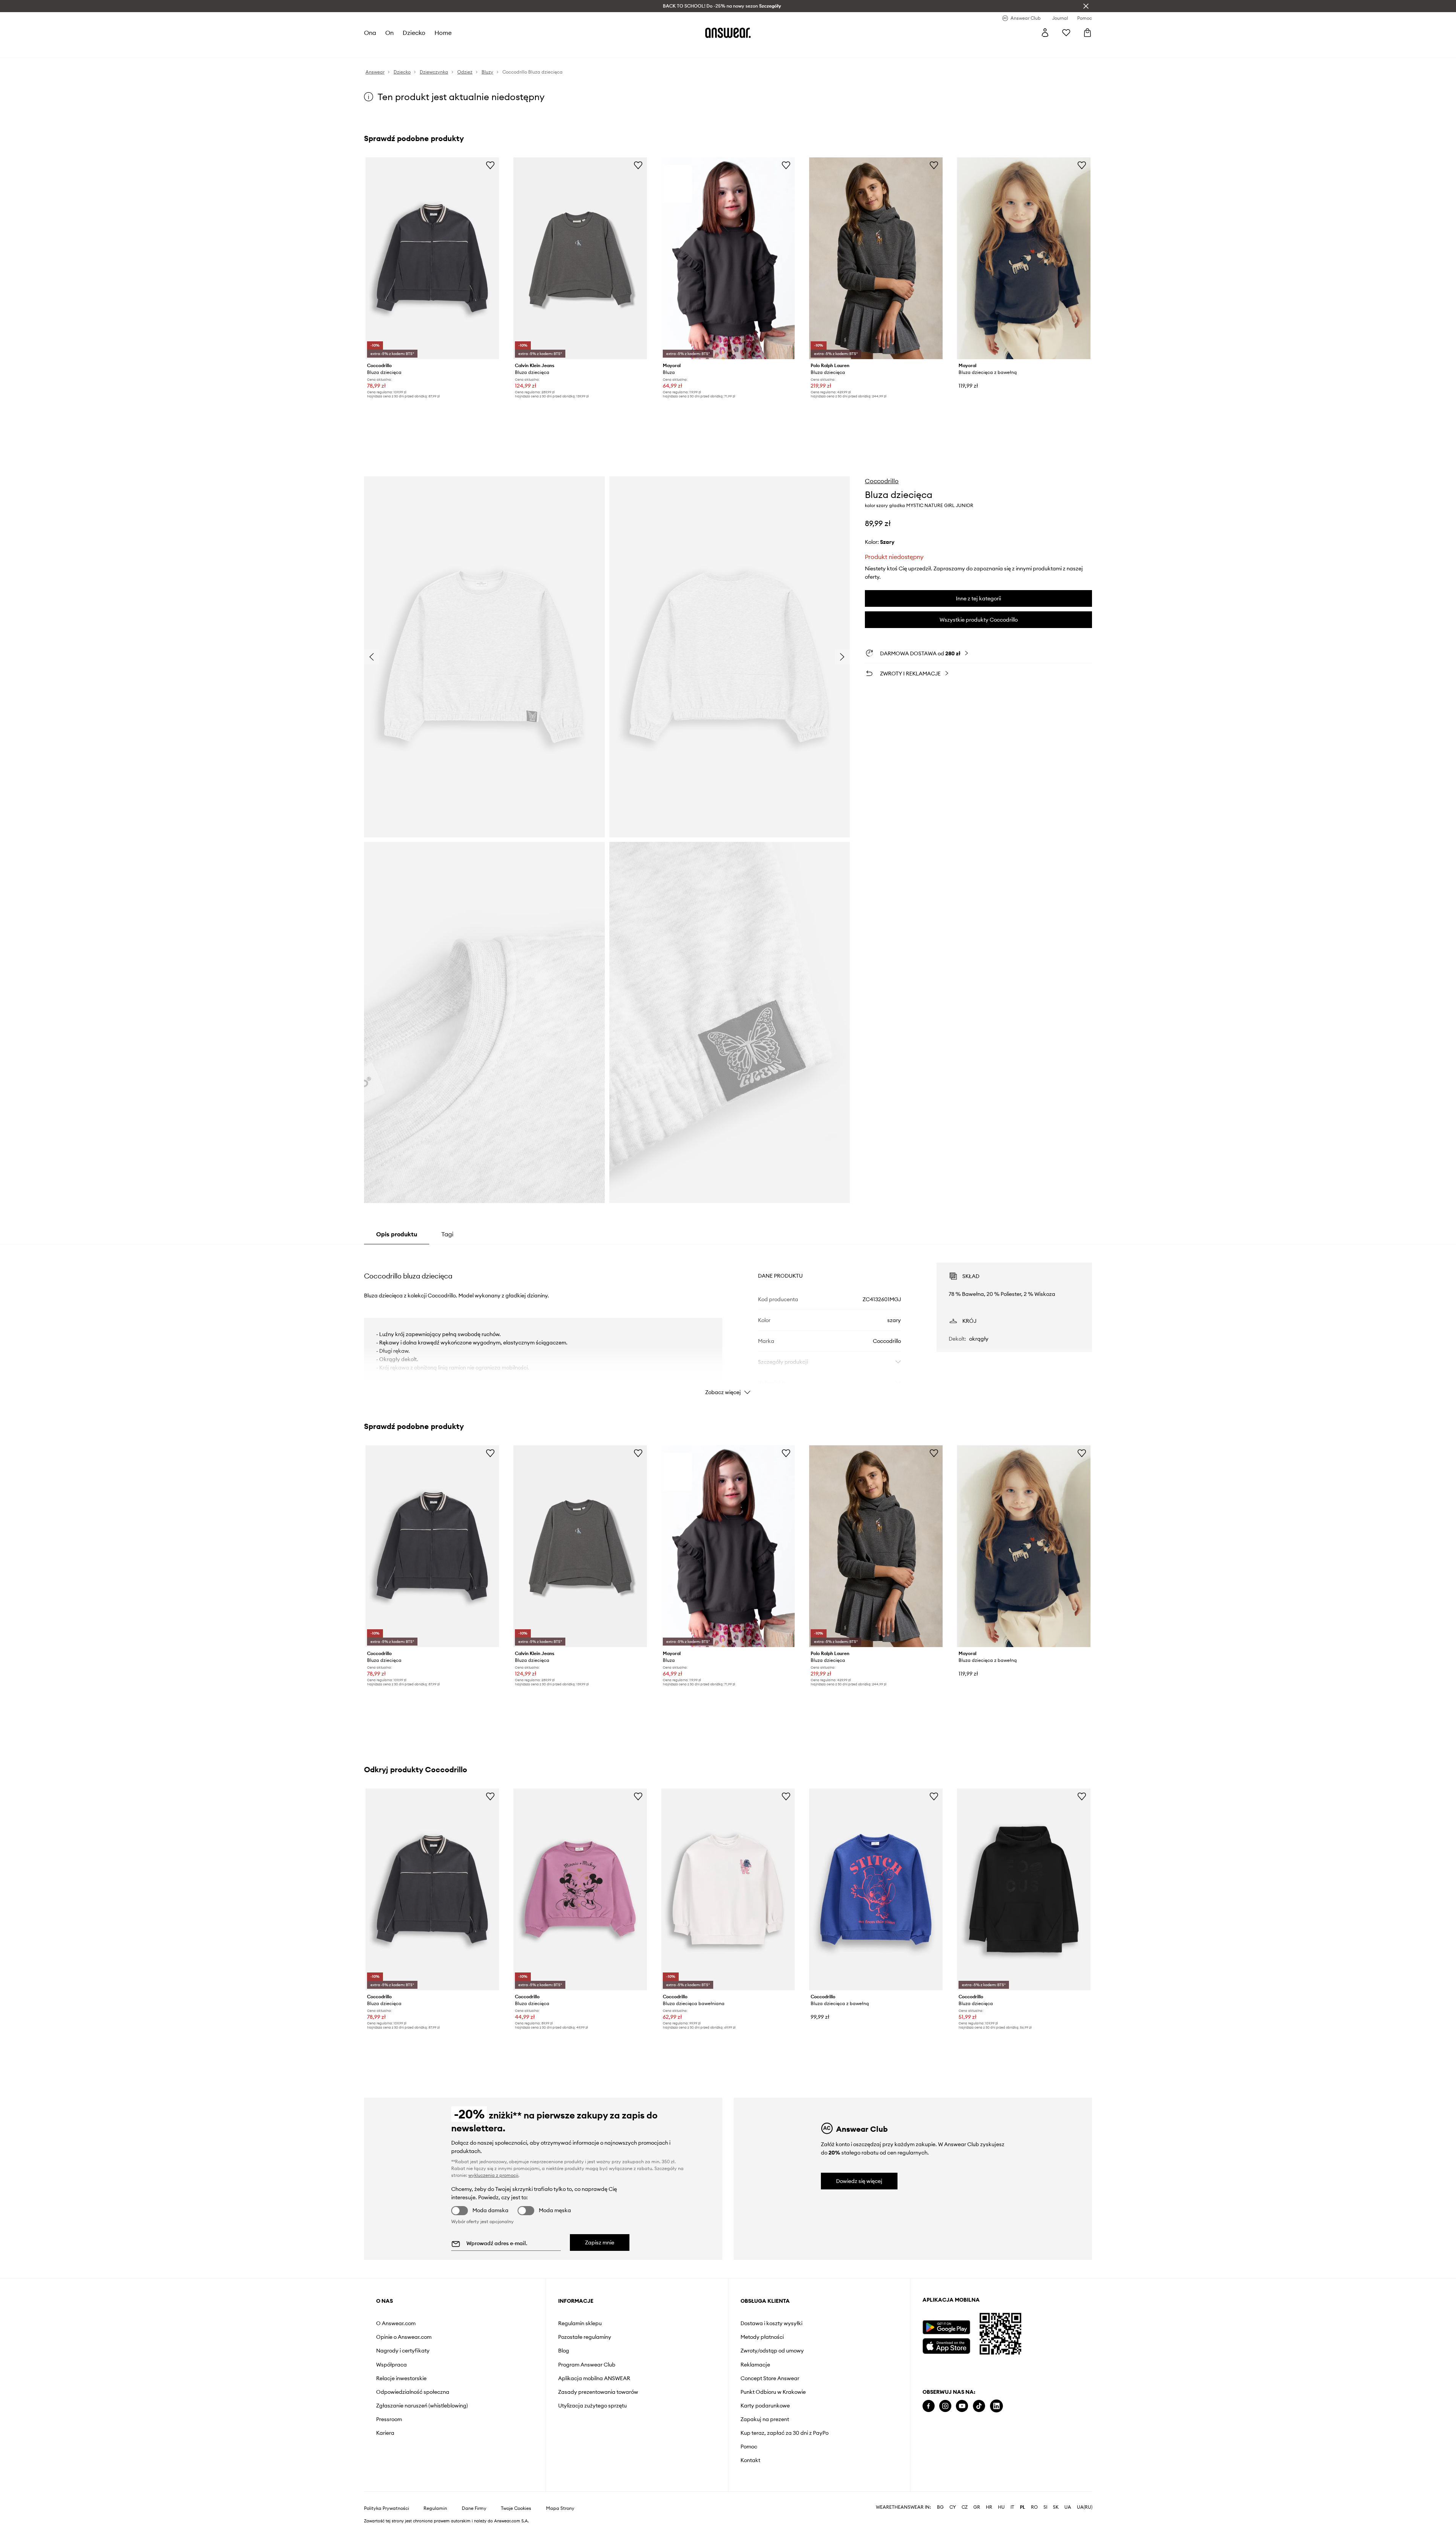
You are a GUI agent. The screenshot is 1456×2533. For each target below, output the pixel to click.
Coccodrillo (882, 481)
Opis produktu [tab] (397, 1234)
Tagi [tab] (447, 1234)
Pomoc (749, 2447)
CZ (965, 2507)
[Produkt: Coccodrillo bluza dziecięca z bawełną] (876, 1889)
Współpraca (391, 2365)
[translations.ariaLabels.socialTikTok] (979, 2406)
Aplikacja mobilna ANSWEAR (594, 2378)
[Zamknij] (1086, 6)
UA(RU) (1085, 2507)
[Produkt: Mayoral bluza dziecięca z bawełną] (1024, 258)
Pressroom (389, 2419)
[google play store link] (946, 2327)
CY (953, 2507)
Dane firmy (474, 2508)
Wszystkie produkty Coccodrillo (979, 620)
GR (977, 2507)
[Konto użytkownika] (1045, 33)
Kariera (385, 2433)
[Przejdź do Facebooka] (929, 2406)
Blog (564, 2351)
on (389, 33)
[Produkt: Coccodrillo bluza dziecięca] (432, 258)
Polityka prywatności (387, 2508)
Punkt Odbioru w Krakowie (773, 2392)
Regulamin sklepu (580, 2323)
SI (1045, 2507)
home (443, 33)
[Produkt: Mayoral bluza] (728, 258)
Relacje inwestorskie (401, 2378)
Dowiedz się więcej (859, 2181)
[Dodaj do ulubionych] (490, 165)
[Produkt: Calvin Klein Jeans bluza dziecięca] (580, 258)
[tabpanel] (728, 1322)
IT (1012, 2507)
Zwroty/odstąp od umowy (772, 2351)
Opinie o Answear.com (404, 2337)
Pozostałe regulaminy (585, 2337)
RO (1034, 2507)
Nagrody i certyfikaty (403, 2351)
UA (1068, 2507)
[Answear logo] (728, 33)
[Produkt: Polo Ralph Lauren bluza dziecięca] (876, 258)
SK (1056, 2507)
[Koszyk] (1087, 33)
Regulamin (435, 2508)
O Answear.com (396, 2323)
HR (989, 2507)
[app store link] (946, 2345)
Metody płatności (762, 2337)
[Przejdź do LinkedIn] (996, 2406)
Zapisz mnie (600, 2242)
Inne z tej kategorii (978, 598)
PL (1023, 2507)
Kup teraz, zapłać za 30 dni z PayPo (784, 2433)
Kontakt (750, 2460)
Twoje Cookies (516, 2508)
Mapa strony (560, 2508)
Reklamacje (755, 2365)
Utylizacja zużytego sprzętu (592, 2406)
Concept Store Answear (770, 2378)
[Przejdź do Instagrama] (945, 2406)
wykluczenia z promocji (493, 2175)
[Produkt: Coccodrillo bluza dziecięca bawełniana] (728, 1889)
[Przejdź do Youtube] (962, 2406)
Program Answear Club (587, 2365)
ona (370, 33)
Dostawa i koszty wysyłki (771, 2323)
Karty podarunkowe (765, 2406)
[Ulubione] (1066, 33)
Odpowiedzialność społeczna (413, 2392)
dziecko (414, 33)
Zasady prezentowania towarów (598, 2392)
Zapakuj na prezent (765, 2419)
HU (1001, 2507)
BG (940, 2507)
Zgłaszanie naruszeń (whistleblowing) (422, 2406)
